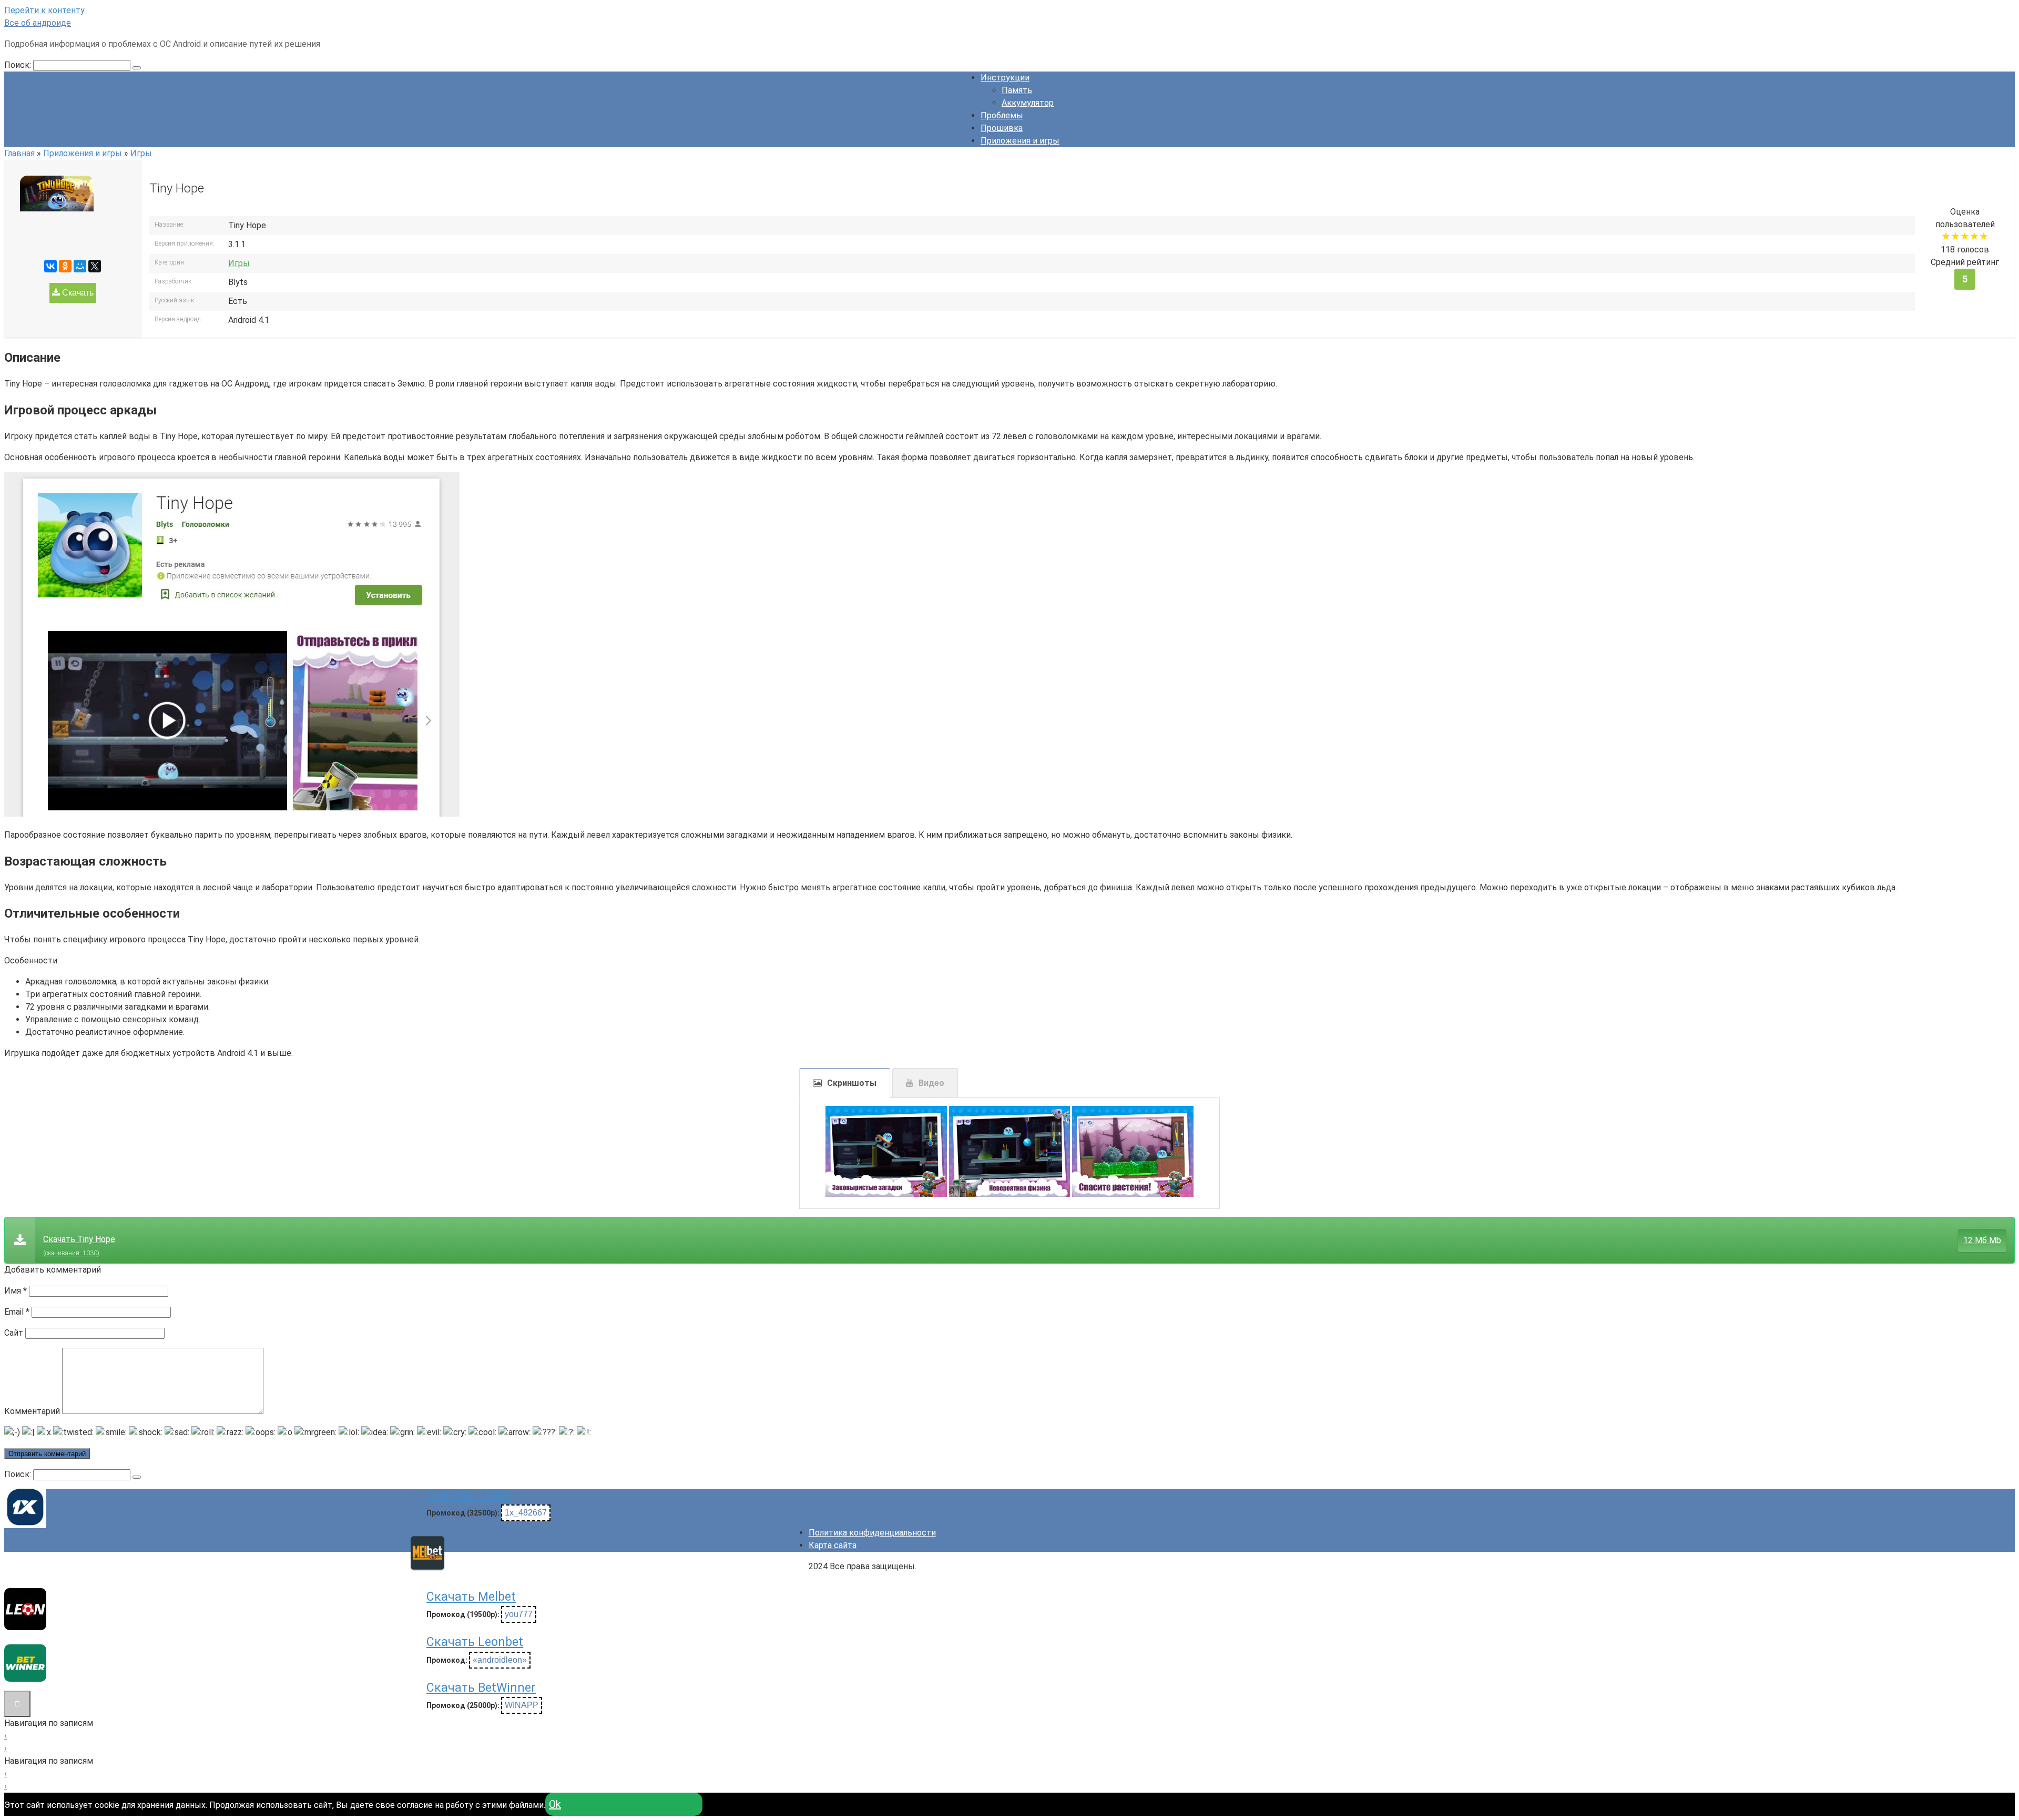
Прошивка (1002, 128)
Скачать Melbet (471, 1597)
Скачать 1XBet (468, 1495)
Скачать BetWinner (481, 1688)
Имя (16, 1291)
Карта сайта (833, 1545)
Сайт (14, 1333)
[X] (95, 266)
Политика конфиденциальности (872, 1533)
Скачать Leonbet (475, 1642)
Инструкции (1005, 78)
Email (17, 1312)
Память (1017, 90)
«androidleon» (500, 1660)
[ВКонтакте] (50, 266)
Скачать (77, 293)
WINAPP (522, 1705)
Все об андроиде (38, 23)
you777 (519, 1614)
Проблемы (1002, 115)
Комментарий (32, 1411)
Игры (239, 263)
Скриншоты (852, 1083)
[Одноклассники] (65, 266)
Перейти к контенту (44, 10)
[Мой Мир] (80, 266)
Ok (555, 1804)
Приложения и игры (1020, 141)
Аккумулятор (1028, 103)
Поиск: (19, 65)
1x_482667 (526, 1513)
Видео (931, 1083)
